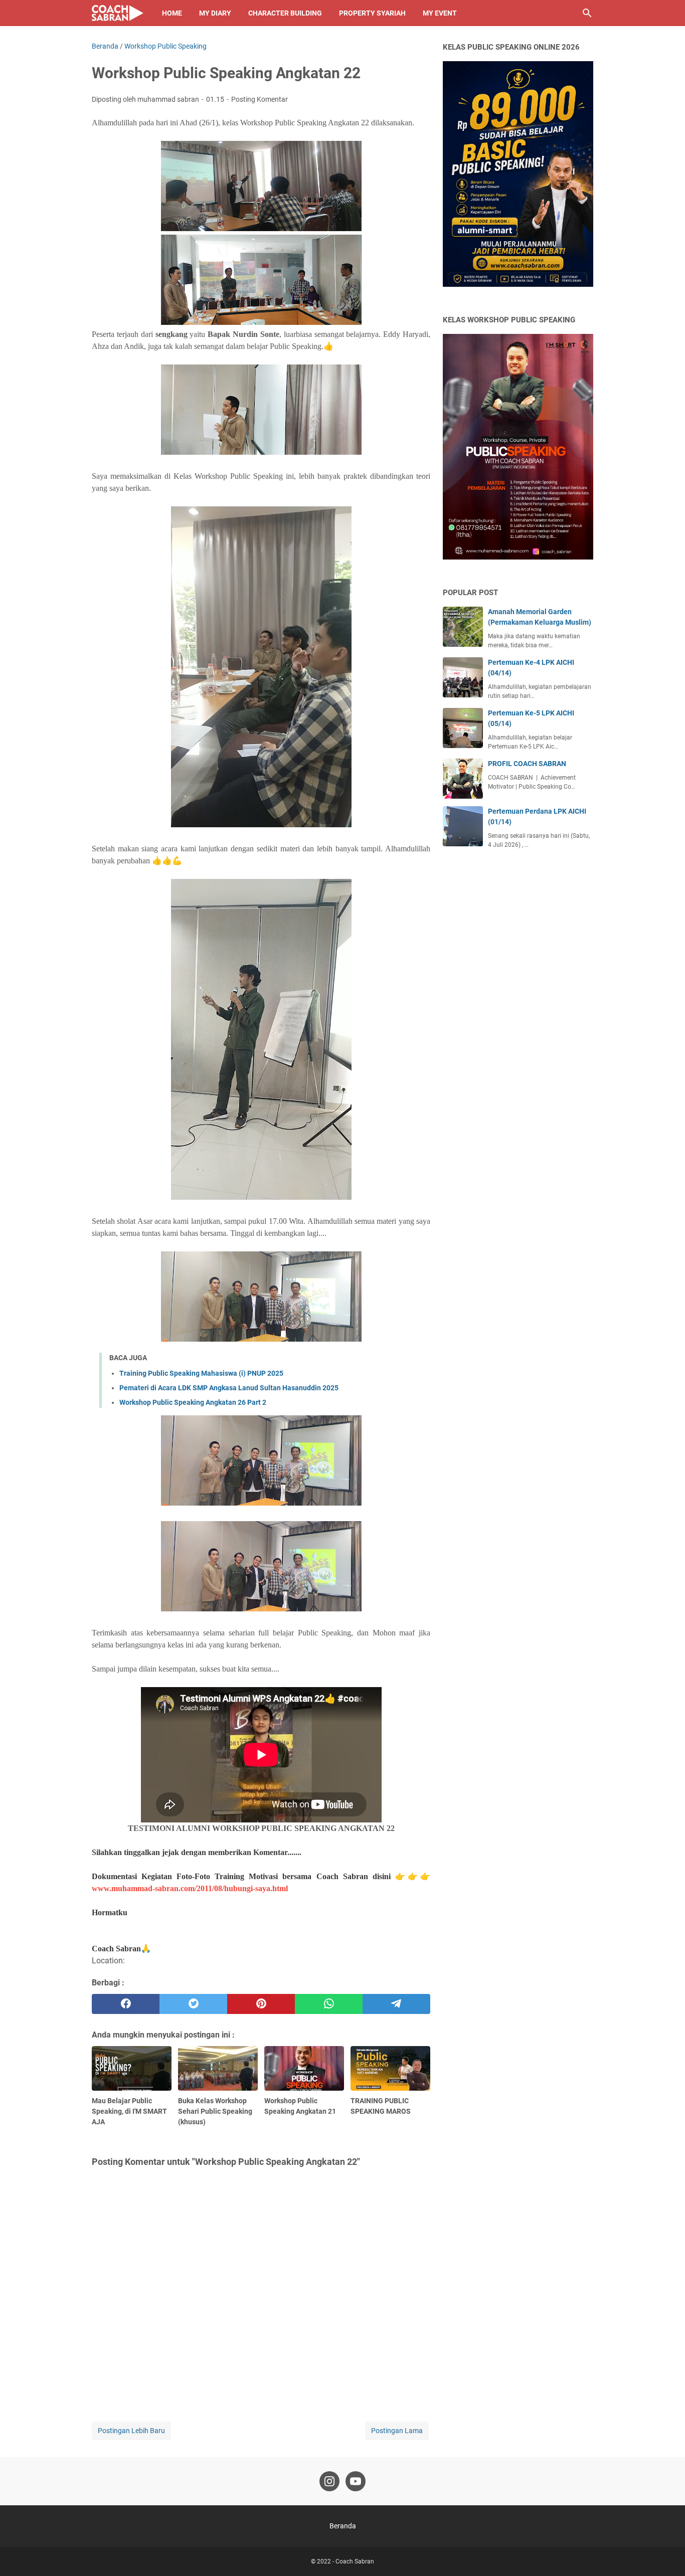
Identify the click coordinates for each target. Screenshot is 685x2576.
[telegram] (396, 2004)
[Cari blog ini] (587, 13)
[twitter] (193, 2004)
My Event (440, 13)
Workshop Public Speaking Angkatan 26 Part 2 (193, 1402)
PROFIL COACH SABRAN (527, 764)
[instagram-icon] (329, 2481)
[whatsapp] (329, 2004)
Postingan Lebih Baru (131, 2431)
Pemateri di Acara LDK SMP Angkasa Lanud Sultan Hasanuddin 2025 (229, 1388)
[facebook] (126, 2004)
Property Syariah (372, 13)
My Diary (215, 13)
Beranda (343, 2526)
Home (172, 13)
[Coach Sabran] (118, 13)
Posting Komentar (260, 99)
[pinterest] (261, 2004)
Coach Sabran (355, 2561)
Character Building (285, 13)
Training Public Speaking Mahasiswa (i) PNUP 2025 (201, 1373)
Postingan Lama (397, 2431)
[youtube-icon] (356, 2481)
